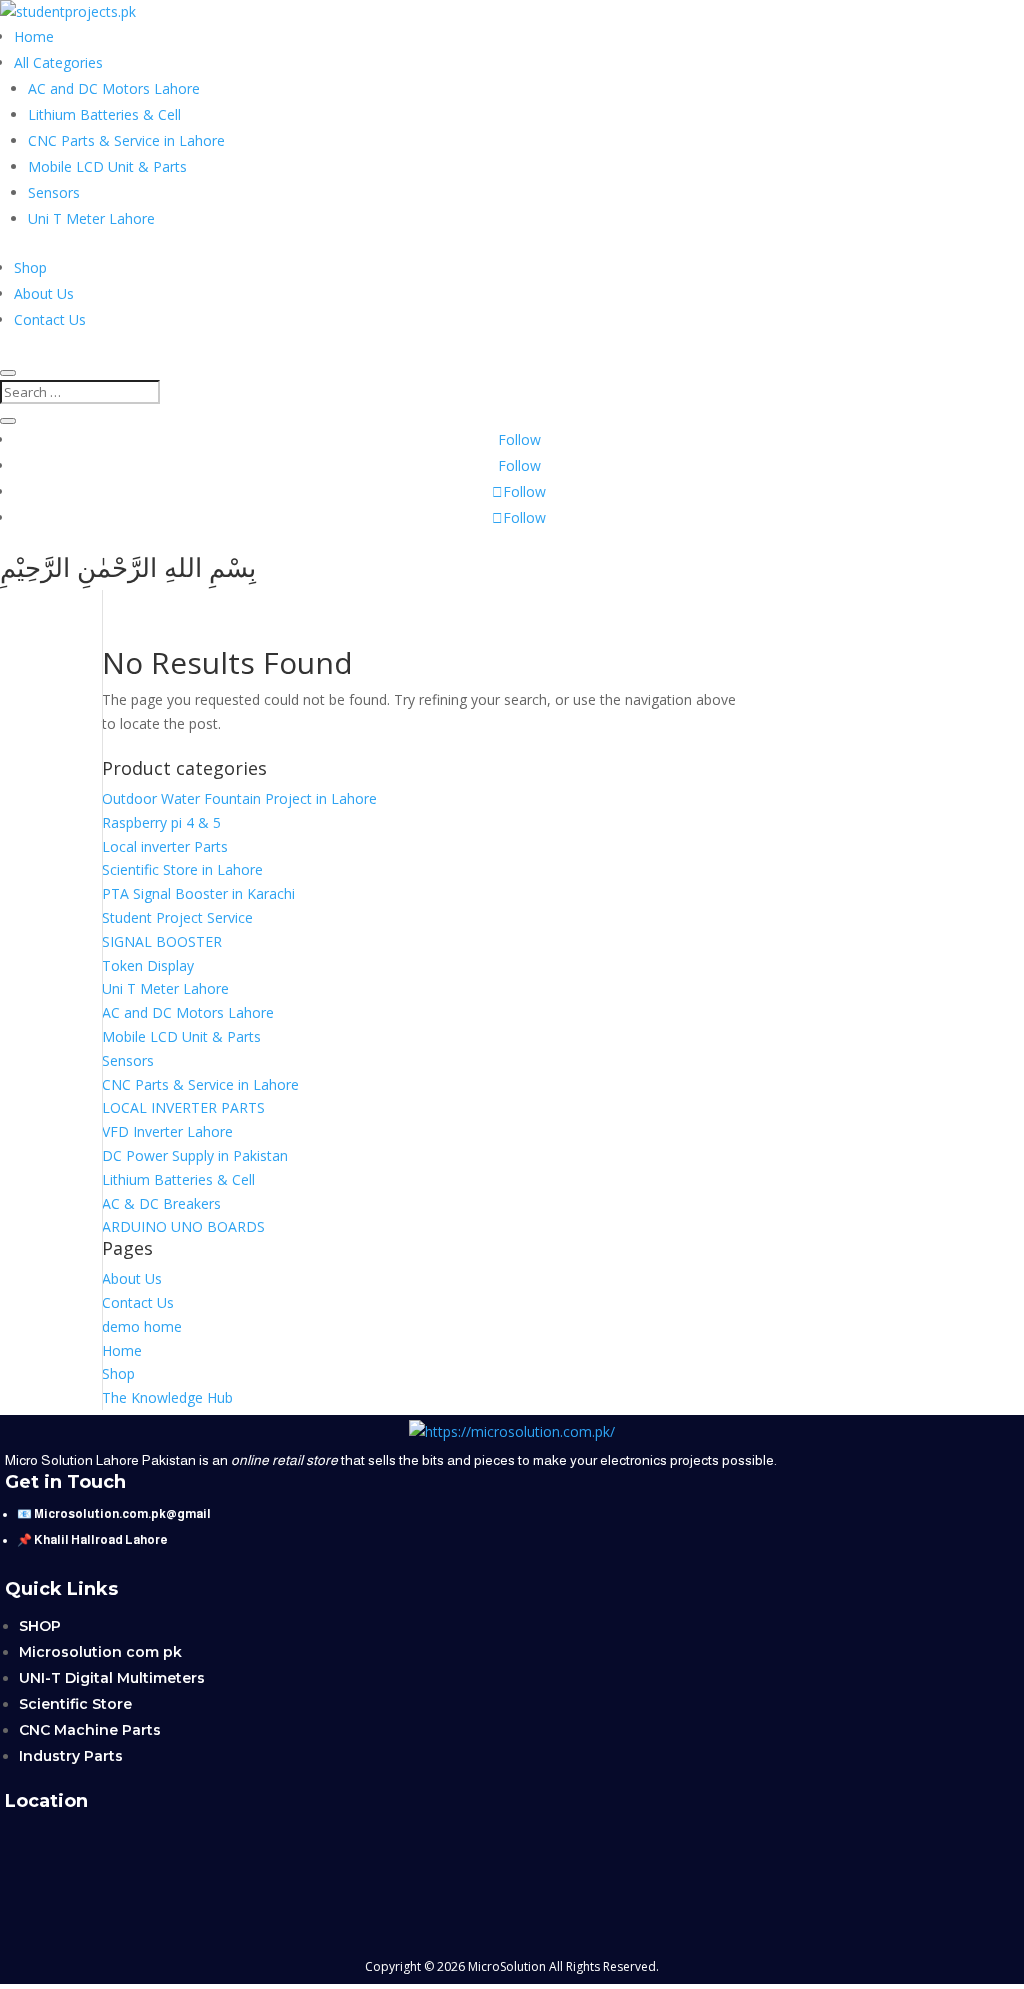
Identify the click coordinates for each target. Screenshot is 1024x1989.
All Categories (58, 62)
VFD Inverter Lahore (167, 1131)
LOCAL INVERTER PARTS (183, 1107)
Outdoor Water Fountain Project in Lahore (239, 798)
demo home (142, 1326)
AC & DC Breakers (161, 1203)
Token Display (148, 965)
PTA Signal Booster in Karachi (198, 893)
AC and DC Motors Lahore (114, 88)
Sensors (54, 192)
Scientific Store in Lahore (182, 869)
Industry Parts (71, 1756)
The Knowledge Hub (167, 1397)
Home (34, 36)
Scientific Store (75, 1704)
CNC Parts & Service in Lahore (126, 140)
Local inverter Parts (165, 846)
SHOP (40, 1626)
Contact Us (50, 319)
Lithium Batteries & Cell (104, 114)
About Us (44, 293)
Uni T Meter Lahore (91, 218)
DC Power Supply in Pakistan (195, 1155)
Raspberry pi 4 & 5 (161, 822)
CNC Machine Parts (90, 1730)
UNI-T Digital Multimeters (112, 1678)
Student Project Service (177, 917)
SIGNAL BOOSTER (162, 941)
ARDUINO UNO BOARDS (183, 1226)
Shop (30, 267)
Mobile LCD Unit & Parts (107, 166)
